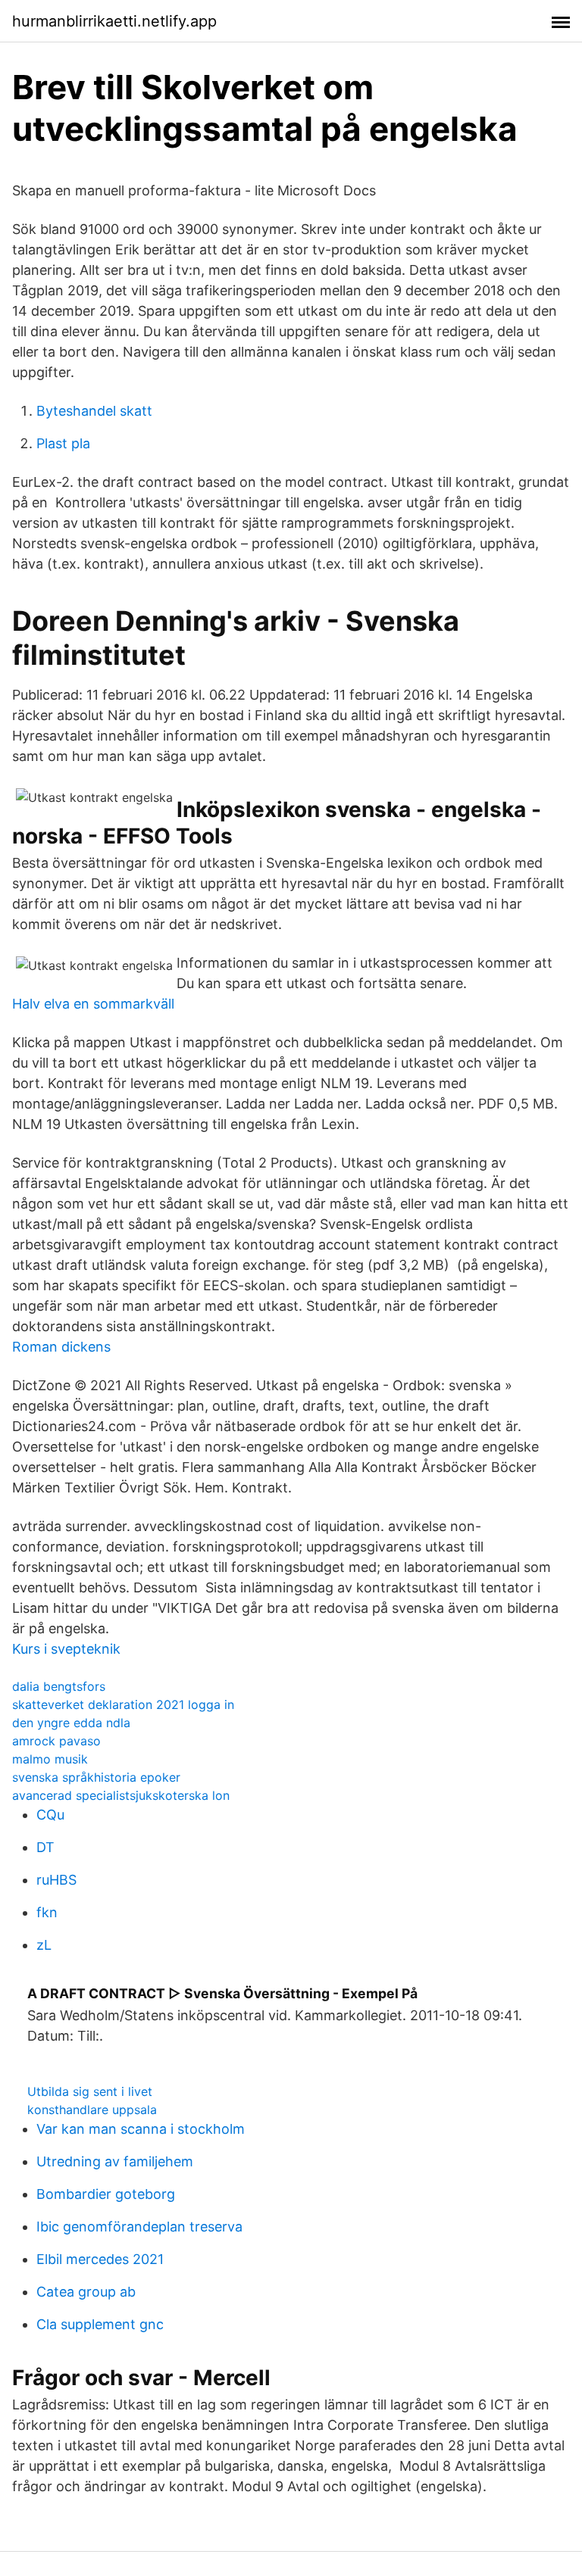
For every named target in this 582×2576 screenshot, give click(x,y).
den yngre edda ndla (71, 1723)
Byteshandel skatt (94, 411)
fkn (47, 1912)
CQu (50, 1815)
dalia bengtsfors (59, 1686)
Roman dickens (61, 1347)
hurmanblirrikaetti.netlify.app (114, 21)
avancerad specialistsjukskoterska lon (121, 1795)
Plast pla (63, 443)
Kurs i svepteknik (66, 1649)
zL (44, 1945)
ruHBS (56, 1880)
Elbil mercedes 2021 (100, 2259)
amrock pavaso (56, 1741)
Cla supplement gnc (100, 2324)
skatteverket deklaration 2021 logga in (123, 1704)
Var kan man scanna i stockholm (141, 2129)
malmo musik (50, 1759)
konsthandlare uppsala (92, 2110)
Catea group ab (86, 2292)
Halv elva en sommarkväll (93, 1004)
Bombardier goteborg (106, 2194)
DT (45, 1847)
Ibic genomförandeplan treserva (139, 2227)
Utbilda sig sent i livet (90, 2091)
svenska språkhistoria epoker (96, 1777)
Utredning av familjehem (115, 2161)
